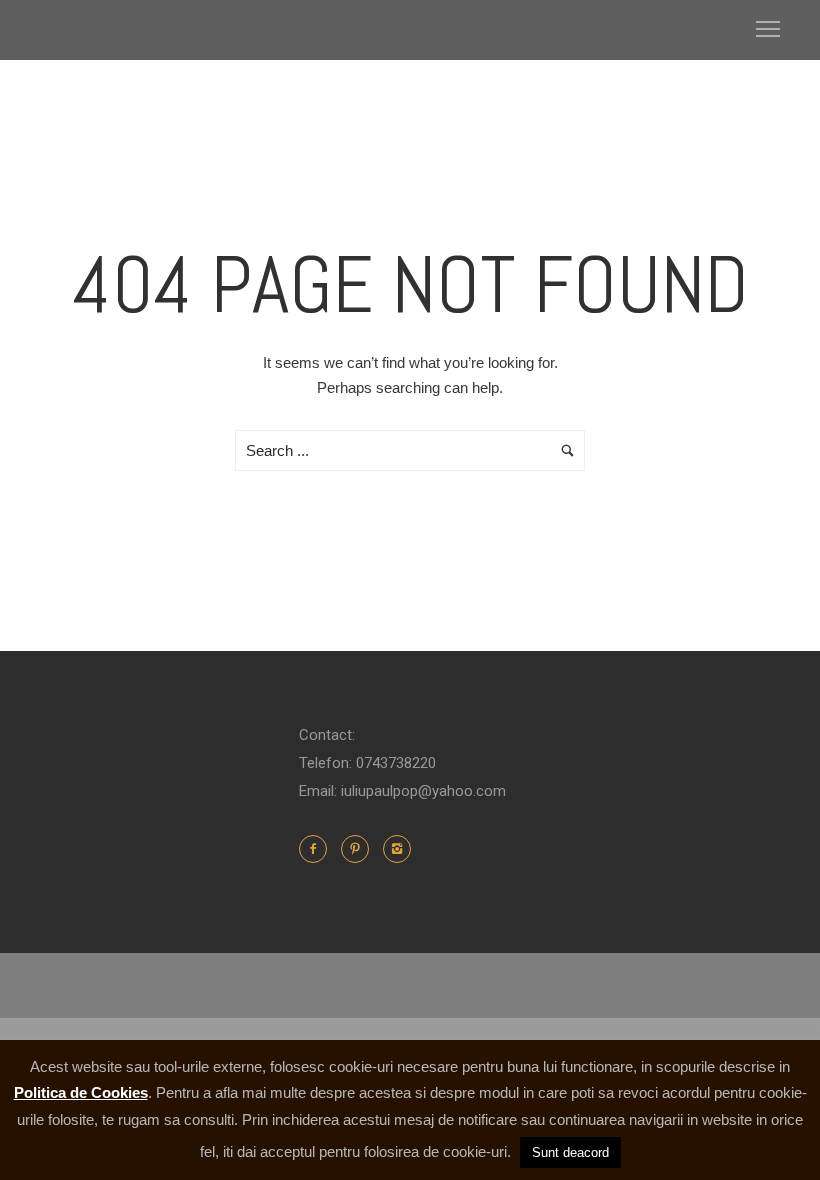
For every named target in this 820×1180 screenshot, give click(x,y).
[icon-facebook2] (318, 849)
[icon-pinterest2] (360, 849)
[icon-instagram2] (397, 849)
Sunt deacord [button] (570, 1152)
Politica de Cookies (81, 1092)
